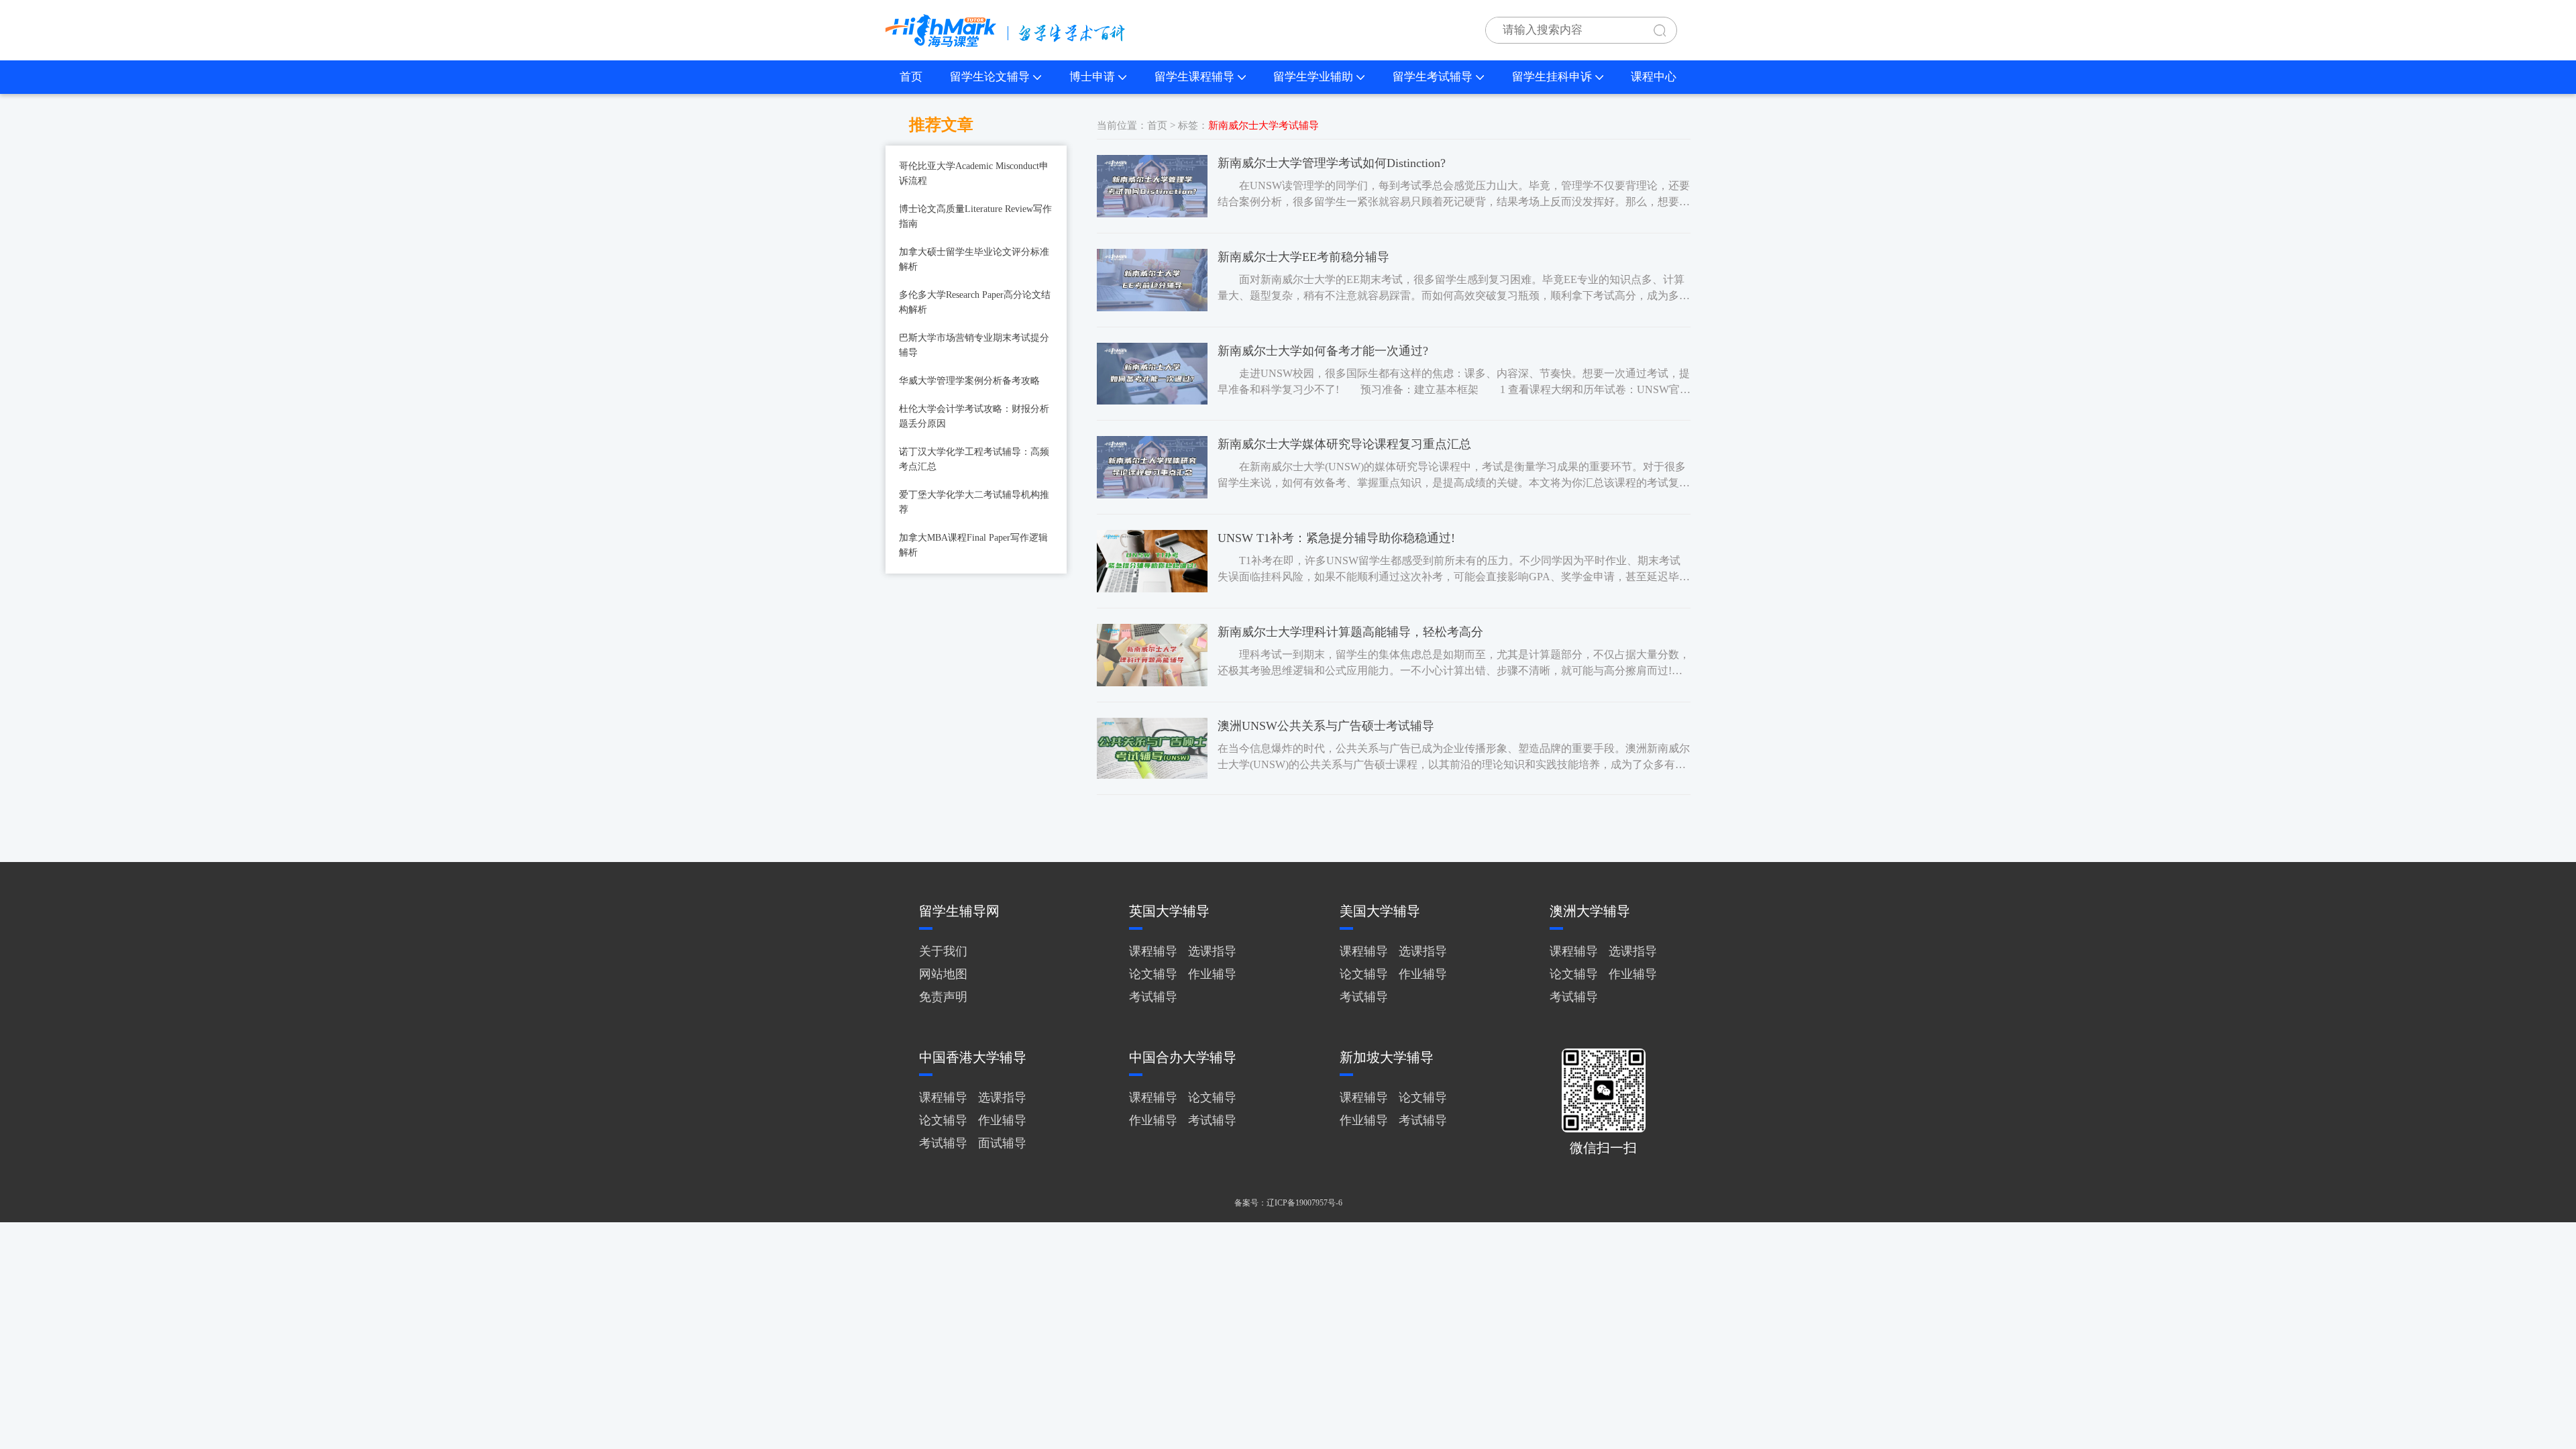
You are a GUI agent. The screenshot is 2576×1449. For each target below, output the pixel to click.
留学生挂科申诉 (1552, 77)
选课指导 (1212, 951)
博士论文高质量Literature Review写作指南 (975, 216)
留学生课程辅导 (1194, 77)
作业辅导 (1212, 974)
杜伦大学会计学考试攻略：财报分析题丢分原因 (974, 416)
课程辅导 (1153, 951)
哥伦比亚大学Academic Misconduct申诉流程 (974, 173)
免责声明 (943, 997)
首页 (911, 77)
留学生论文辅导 (990, 77)
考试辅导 (1153, 997)
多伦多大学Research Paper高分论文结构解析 (975, 302)
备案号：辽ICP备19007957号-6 (1288, 1203)
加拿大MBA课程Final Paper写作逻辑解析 (973, 545)
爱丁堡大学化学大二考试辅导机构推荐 (974, 502)
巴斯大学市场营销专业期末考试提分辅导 (974, 345)
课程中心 (1654, 77)
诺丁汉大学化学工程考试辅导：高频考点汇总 (974, 459)
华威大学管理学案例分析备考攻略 (969, 381)
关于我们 (943, 951)
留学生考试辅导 (1433, 77)
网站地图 (943, 974)
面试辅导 (1002, 1143)
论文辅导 (1153, 974)
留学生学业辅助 (1313, 77)
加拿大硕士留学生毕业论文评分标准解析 (974, 259)
